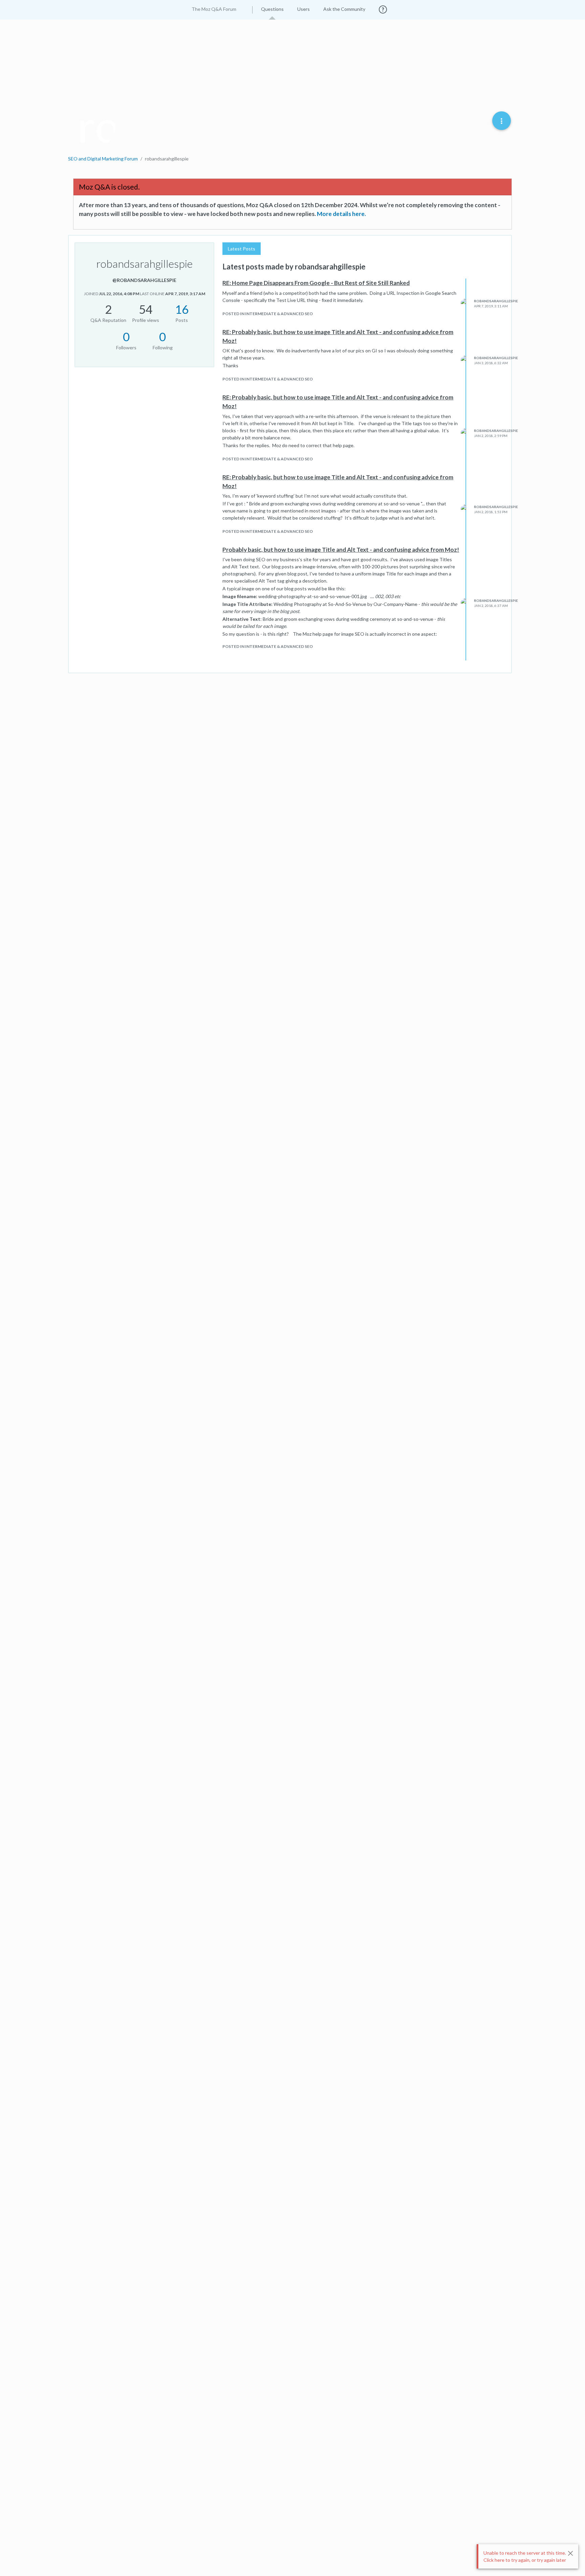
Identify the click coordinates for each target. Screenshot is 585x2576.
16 (182, 309)
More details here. (341, 214)
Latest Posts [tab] (242, 249)
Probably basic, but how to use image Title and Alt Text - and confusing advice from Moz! (341, 550)
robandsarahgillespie (496, 301)
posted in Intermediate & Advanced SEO (268, 314)
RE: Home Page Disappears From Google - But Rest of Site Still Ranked (316, 283)
